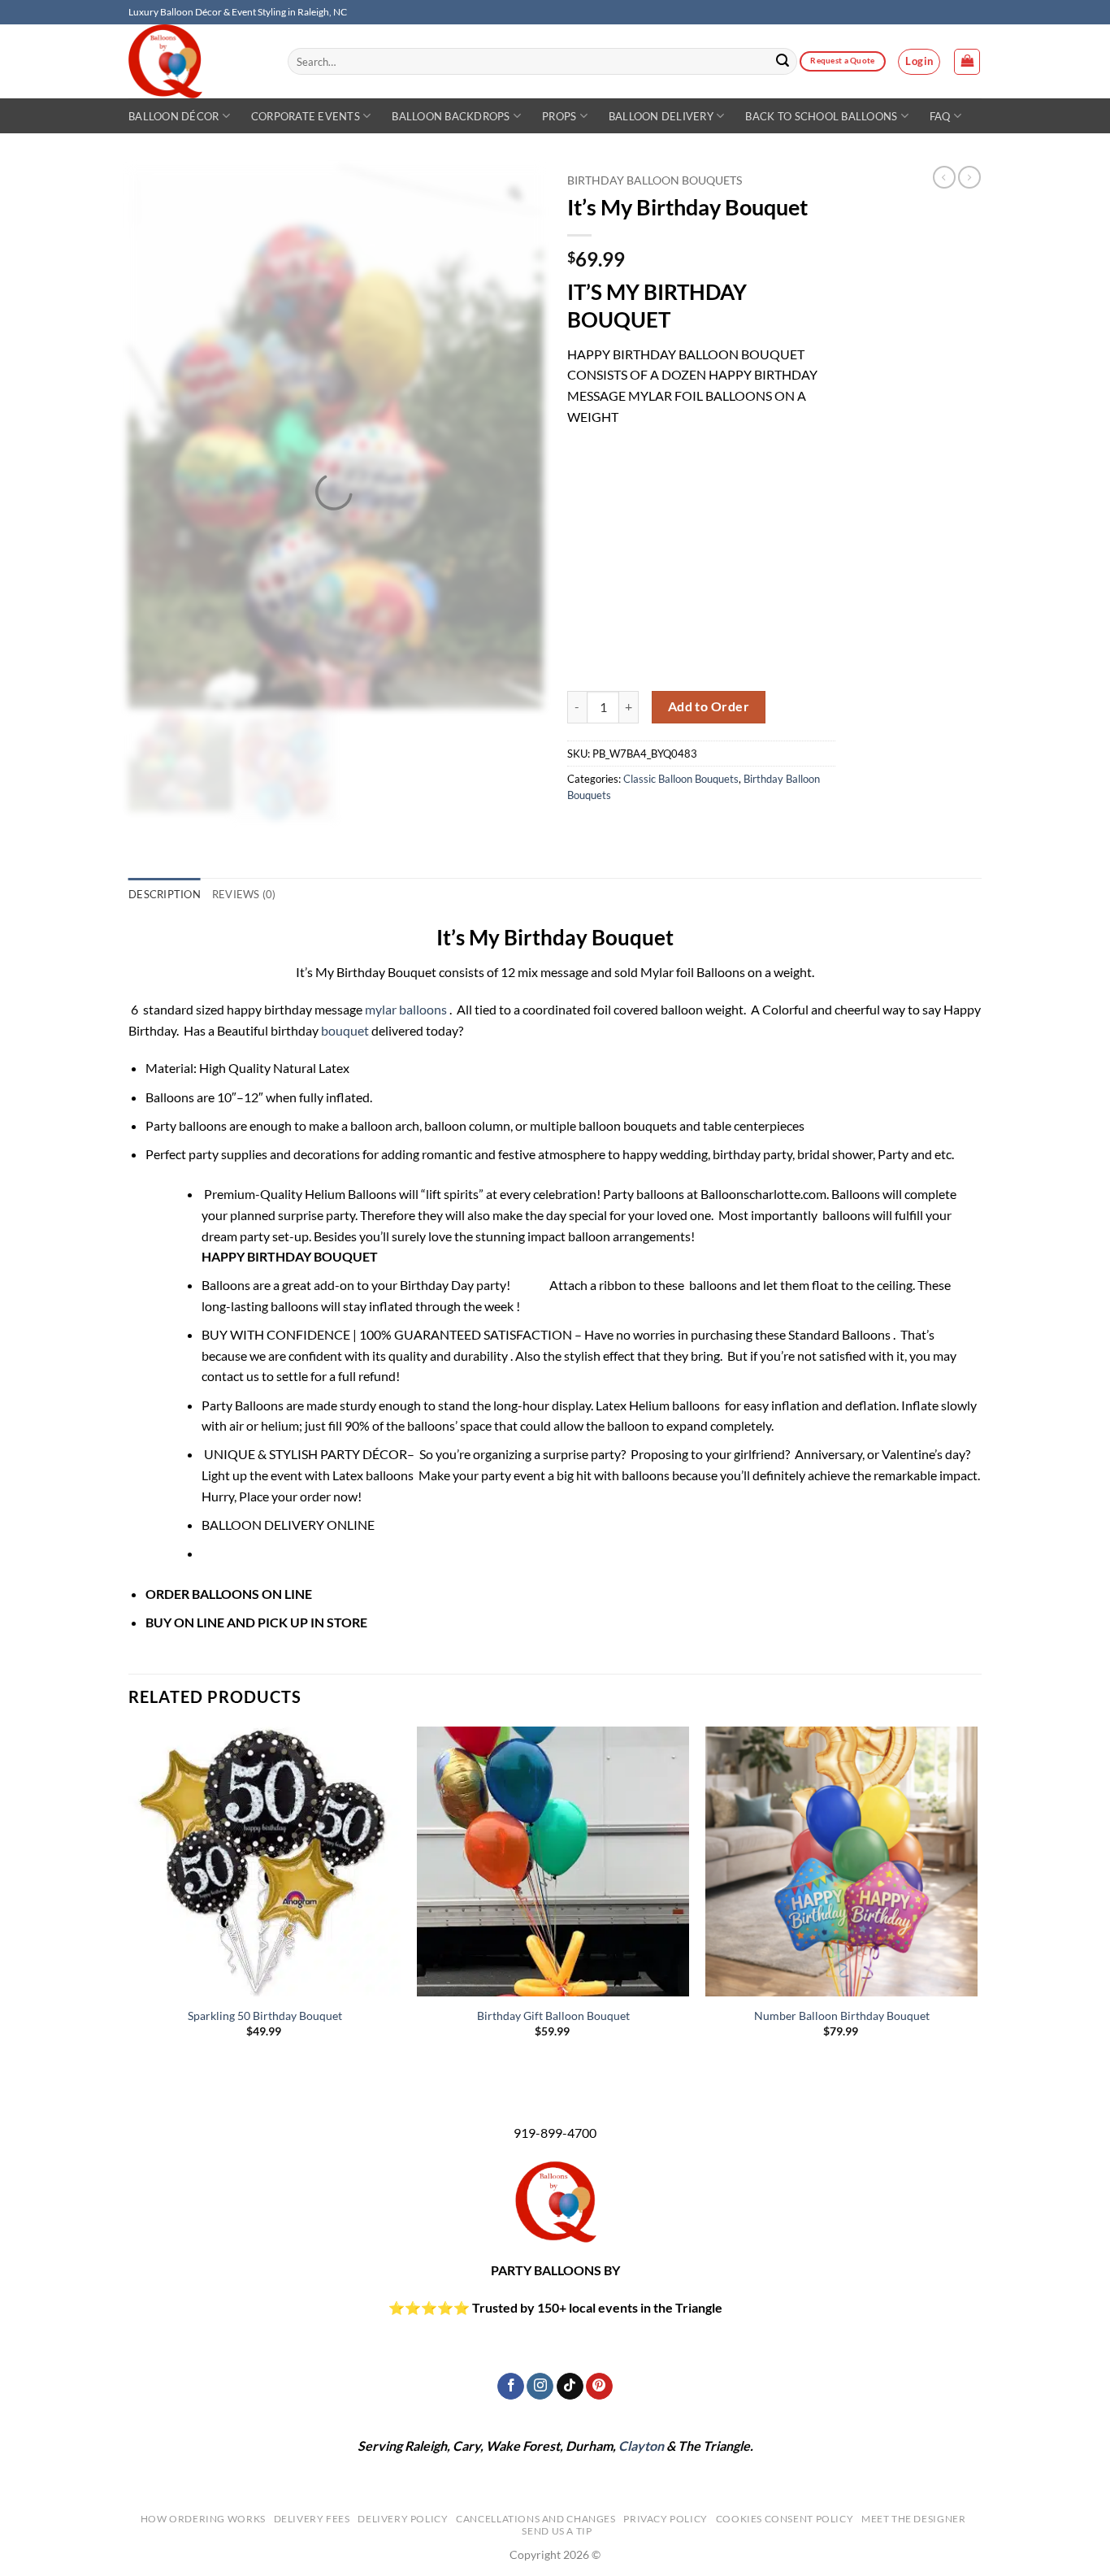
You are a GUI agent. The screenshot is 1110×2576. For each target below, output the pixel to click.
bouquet (345, 1030)
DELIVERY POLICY (403, 2519)
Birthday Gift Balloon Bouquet (553, 2016)
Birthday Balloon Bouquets (655, 180)
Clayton (641, 2446)
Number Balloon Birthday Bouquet (842, 2016)
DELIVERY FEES (312, 2519)
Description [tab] (165, 894)
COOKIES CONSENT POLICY (785, 2519)
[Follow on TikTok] (570, 2387)
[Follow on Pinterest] (599, 2387)
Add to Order (709, 706)
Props (559, 116)
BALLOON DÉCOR (173, 116)
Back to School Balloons (821, 116)
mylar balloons (406, 1009)
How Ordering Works (203, 2519)
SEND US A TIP (557, 2531)
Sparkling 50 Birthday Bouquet (265, 2016)
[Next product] (944, 177)
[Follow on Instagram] (540, 2387)
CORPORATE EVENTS (306, 116)
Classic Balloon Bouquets (681, 779)
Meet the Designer (913, 2519)
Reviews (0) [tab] (244, 894)
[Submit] (783, 62)
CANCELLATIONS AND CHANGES (535, 2519)
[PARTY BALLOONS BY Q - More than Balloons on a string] (196, 61)
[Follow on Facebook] (511, 2387)
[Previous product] (969, 177)
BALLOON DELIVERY (661, 116)
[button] (919, 62)
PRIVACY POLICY (666, 2519)
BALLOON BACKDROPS (451, 116)
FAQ (940, 116)
